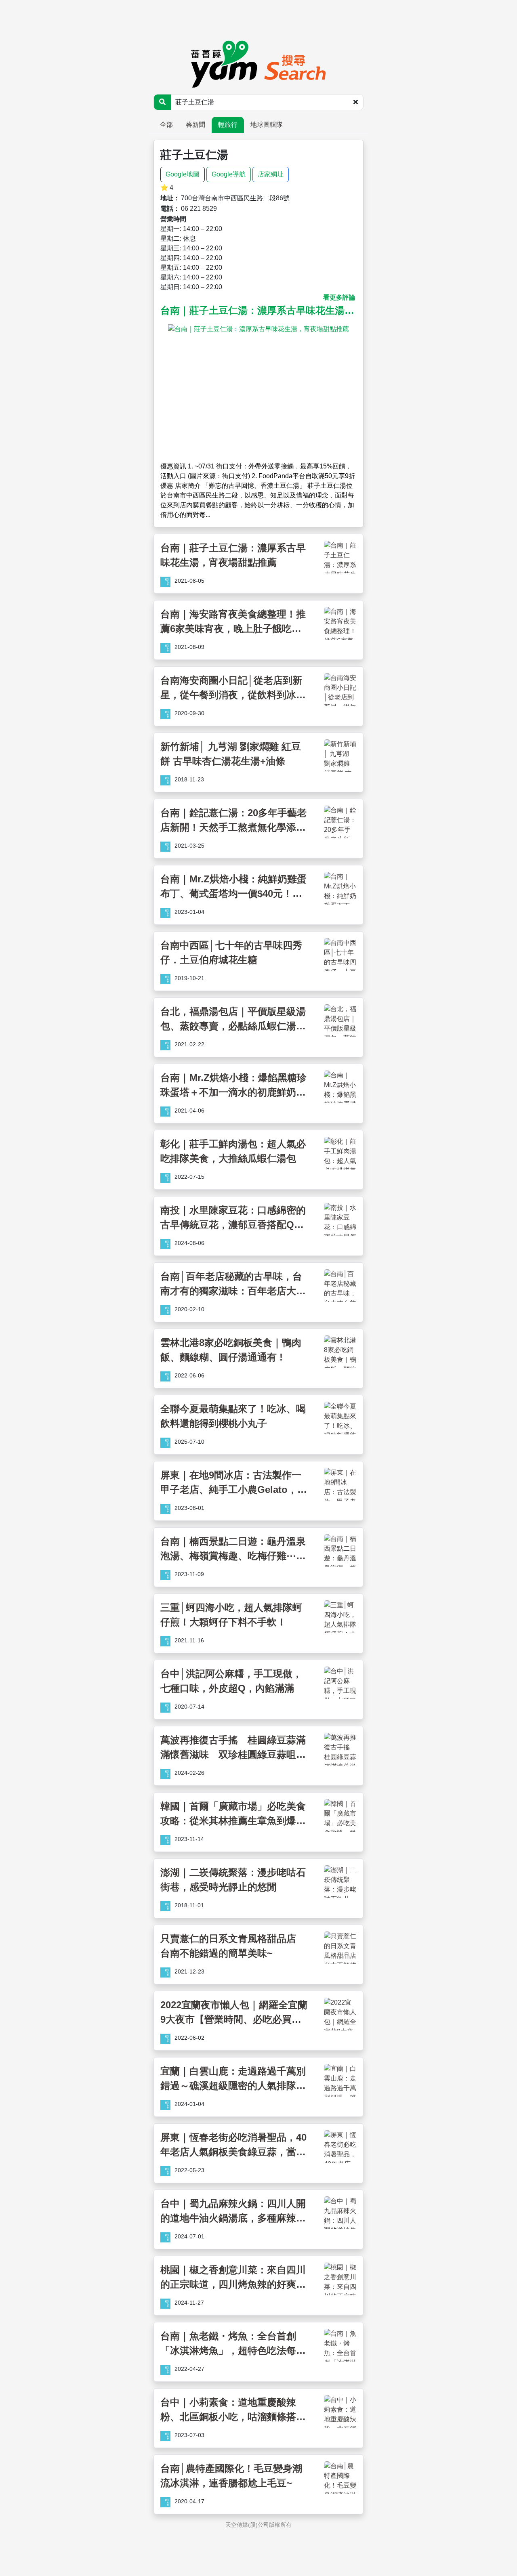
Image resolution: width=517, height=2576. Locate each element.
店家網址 (271, 174)
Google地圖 (183, 174)
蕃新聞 (195, 125)
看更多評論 (339, 297)
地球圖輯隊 (267, 125)
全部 (166, 125)
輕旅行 (228, 125)
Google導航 (229, 174)
